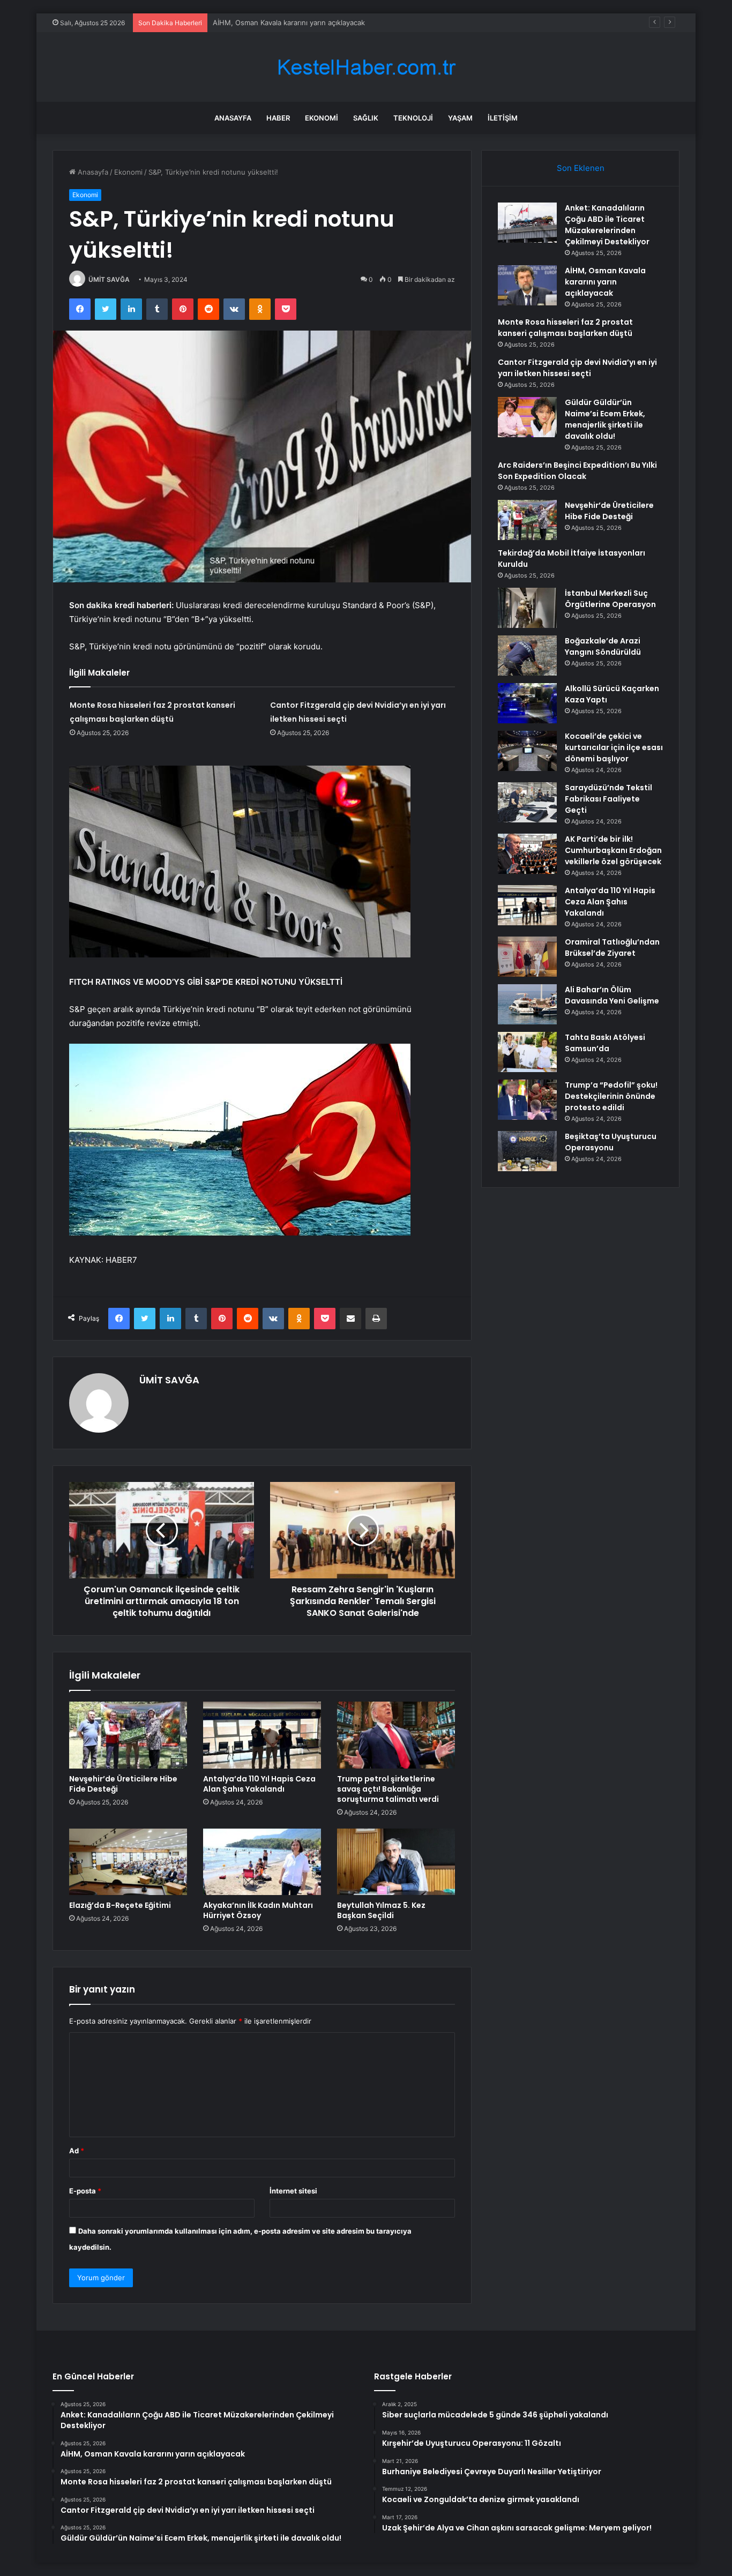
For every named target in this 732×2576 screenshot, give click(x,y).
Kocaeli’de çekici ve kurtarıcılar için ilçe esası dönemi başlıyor (614, 747)
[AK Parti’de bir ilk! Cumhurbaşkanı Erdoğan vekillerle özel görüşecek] (527, 854)
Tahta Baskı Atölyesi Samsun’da (605, 1043)
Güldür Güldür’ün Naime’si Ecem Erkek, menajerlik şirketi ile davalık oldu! (605, 419)
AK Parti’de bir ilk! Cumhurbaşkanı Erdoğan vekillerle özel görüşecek (613, 850)
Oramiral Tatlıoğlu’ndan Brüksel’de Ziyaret (612, 948)
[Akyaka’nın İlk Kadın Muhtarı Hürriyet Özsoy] (262, 1862)
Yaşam (460, 118)
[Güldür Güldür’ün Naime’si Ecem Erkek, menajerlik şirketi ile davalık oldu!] (527, 417)
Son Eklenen (581, 168)
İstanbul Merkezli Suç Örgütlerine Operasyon (610, 599)
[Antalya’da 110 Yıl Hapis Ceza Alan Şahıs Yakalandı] (262, 1735)
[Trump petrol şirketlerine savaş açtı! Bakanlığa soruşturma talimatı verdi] (396, 1735)
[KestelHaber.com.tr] (366, 67)
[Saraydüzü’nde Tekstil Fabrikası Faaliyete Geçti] (527, 802)
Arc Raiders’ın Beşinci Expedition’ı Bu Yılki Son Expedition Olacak (577, 471)
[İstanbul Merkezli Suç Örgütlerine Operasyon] (527, 608)
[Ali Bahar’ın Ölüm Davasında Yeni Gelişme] (527, 1004)
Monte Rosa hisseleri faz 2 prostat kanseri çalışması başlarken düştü (327, 23)
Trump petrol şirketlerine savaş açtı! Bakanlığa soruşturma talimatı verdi (388, 1789)
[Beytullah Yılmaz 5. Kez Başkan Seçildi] (396, 1862)
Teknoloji (413, 118)
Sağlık (366, 118)
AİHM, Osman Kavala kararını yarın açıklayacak (605, 282)
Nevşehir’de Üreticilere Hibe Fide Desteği (123, 1784)
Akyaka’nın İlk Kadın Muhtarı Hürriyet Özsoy (258, 1910)
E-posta (85, 2191)
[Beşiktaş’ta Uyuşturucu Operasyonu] (527, 1151)
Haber (278, 118)
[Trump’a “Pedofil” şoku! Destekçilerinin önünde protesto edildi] (527, 1100)
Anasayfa (233, 118)
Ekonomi (322, 118)
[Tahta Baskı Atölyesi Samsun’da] (527, 1052)
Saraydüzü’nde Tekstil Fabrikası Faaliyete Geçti (608, 799)
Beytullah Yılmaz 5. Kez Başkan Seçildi (381, 1910)
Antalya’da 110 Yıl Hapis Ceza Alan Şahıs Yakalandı (259, 1784)
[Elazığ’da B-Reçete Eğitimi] (128, 1862)
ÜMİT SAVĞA (109, 279)
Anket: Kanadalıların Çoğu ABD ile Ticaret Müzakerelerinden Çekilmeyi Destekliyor (607, 225)
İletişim (503, 118)
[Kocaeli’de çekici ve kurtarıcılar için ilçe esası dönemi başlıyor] (527, 751)
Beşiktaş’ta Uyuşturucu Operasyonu (611, 1142)
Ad (77, 2151)
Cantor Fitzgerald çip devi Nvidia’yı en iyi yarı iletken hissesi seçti (577, 368)
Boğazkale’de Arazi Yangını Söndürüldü (603, 646)
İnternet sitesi (293, 2191)
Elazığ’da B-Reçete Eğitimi (120, 1905)
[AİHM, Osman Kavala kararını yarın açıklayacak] (527, 285)
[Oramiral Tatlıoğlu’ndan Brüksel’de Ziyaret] (527, 957)
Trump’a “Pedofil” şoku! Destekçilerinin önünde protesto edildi (611, 1096)
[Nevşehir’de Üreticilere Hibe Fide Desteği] (128, 1735)
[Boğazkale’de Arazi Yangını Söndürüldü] (527, 656)
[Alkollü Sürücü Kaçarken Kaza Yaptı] (527, 703)
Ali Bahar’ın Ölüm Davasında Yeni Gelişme (612, 995)
